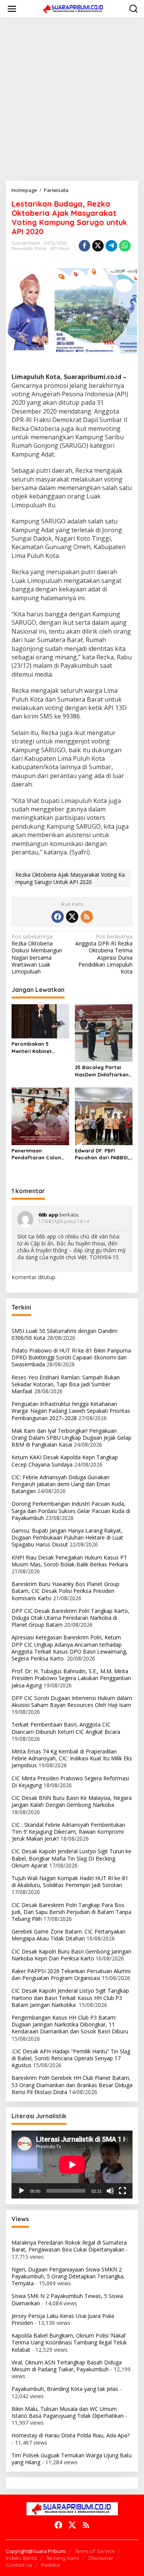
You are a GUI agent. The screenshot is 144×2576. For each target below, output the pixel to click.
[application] (72, 2165)
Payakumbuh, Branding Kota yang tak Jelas (65, 2389)
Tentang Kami (63, 2558)
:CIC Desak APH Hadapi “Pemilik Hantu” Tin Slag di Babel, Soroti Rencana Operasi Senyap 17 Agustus (71, 2058)
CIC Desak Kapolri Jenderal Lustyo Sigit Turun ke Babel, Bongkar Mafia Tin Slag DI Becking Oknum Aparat (71, 1858)
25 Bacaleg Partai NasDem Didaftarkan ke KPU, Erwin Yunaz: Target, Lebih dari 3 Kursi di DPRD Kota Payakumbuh (102, 1071)
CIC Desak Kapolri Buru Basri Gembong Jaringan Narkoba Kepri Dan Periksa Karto (71, 1955)
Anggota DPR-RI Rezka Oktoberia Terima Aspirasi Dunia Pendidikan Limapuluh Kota (104, 954)
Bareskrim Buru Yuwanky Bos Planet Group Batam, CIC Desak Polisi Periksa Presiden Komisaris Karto (65, 1591)
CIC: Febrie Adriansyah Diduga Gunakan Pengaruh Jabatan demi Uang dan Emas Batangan (61, 1484)
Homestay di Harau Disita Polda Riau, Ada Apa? (70, 2435)
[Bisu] (110, 2191)
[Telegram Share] (111, 246)
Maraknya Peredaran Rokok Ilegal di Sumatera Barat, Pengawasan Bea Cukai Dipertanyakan (69, 2246)
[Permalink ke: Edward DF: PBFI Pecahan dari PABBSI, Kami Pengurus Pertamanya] (104, 1116)
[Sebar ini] (84, 246)
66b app (48, 1215)
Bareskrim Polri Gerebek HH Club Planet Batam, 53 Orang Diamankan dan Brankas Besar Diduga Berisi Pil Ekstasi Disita (72, 2085)
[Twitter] (72, 917)
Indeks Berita (21, 2558)
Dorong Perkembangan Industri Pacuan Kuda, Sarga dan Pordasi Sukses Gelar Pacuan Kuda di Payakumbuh (71, 1511)
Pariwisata (22, 248)
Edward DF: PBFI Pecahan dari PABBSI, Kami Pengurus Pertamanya (102, 1154)
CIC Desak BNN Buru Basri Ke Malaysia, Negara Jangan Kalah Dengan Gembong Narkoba (72, 1801)
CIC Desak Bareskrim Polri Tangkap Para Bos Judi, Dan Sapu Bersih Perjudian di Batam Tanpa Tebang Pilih (71, 1912)
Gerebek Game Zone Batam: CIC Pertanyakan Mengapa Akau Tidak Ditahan (69, 1935)
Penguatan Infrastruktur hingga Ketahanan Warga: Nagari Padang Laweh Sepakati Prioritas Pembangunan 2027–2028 (71, 1411)
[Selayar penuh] (122, 2191)
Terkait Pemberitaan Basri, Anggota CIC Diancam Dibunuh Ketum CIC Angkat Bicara (66, 1728)
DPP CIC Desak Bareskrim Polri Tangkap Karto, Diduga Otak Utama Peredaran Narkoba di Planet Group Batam (70, 1618)
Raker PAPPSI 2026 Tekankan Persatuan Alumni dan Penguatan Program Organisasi (71, 1974)
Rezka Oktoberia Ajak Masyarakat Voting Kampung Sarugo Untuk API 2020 (70, 878)
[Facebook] (58, 917)
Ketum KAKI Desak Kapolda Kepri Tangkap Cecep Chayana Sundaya (65, 1461)
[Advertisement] (72, 99)
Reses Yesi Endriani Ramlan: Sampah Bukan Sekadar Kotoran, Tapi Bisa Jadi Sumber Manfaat (66, 1384)
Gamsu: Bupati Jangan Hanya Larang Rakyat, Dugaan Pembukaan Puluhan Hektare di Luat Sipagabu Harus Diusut (67, 1537)
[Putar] (22, 2191)
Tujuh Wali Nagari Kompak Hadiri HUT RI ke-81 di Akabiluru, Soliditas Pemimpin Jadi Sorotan (70, 1882)
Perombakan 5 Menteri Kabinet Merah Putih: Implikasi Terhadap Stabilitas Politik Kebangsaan (39, 1047)
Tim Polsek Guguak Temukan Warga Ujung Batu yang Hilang (72, 2459)
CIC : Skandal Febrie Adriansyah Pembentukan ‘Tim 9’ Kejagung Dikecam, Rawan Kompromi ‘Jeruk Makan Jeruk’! (68, 1832)
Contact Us (19, 2565)
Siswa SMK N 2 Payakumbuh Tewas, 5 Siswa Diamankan (67, 2299)
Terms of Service (95, 2551)
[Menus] (12, 9)
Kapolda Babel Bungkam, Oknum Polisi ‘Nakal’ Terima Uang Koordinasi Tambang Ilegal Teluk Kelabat (69, 2342)
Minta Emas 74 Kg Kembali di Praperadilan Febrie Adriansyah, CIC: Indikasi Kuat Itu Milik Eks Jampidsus (72, 1758)
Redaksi (50, 2565)
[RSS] (87, 917)
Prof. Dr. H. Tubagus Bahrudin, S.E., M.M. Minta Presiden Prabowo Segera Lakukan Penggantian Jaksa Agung (71, 1678)
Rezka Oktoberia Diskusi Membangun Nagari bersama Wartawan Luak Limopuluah (37, 954)
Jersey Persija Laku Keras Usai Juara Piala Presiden (63, 2319)
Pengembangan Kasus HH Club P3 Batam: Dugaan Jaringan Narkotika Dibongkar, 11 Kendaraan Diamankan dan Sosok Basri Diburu (70, 2024)
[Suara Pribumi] (74, 8)
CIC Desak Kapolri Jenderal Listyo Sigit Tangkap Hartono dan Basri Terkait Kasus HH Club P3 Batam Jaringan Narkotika (70, 1997)
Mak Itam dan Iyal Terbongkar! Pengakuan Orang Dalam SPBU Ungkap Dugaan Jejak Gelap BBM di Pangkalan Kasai (71, 1438)
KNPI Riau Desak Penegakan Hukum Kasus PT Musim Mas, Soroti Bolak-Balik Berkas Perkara (70, 1561)
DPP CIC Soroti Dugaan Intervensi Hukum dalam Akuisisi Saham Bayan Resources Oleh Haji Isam (72, 1701)
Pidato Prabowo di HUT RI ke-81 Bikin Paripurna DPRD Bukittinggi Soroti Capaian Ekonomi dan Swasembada (71, 1357)
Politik (41, 248)
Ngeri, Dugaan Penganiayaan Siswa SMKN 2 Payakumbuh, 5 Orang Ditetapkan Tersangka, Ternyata (68, 2276)
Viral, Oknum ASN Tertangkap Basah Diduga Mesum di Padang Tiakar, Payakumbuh (67, 2366)
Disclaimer (101, 2558)
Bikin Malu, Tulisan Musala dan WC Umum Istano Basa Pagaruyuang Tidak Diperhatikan (68, 2412)
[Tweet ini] (98, 246)
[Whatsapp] (125, 246)
